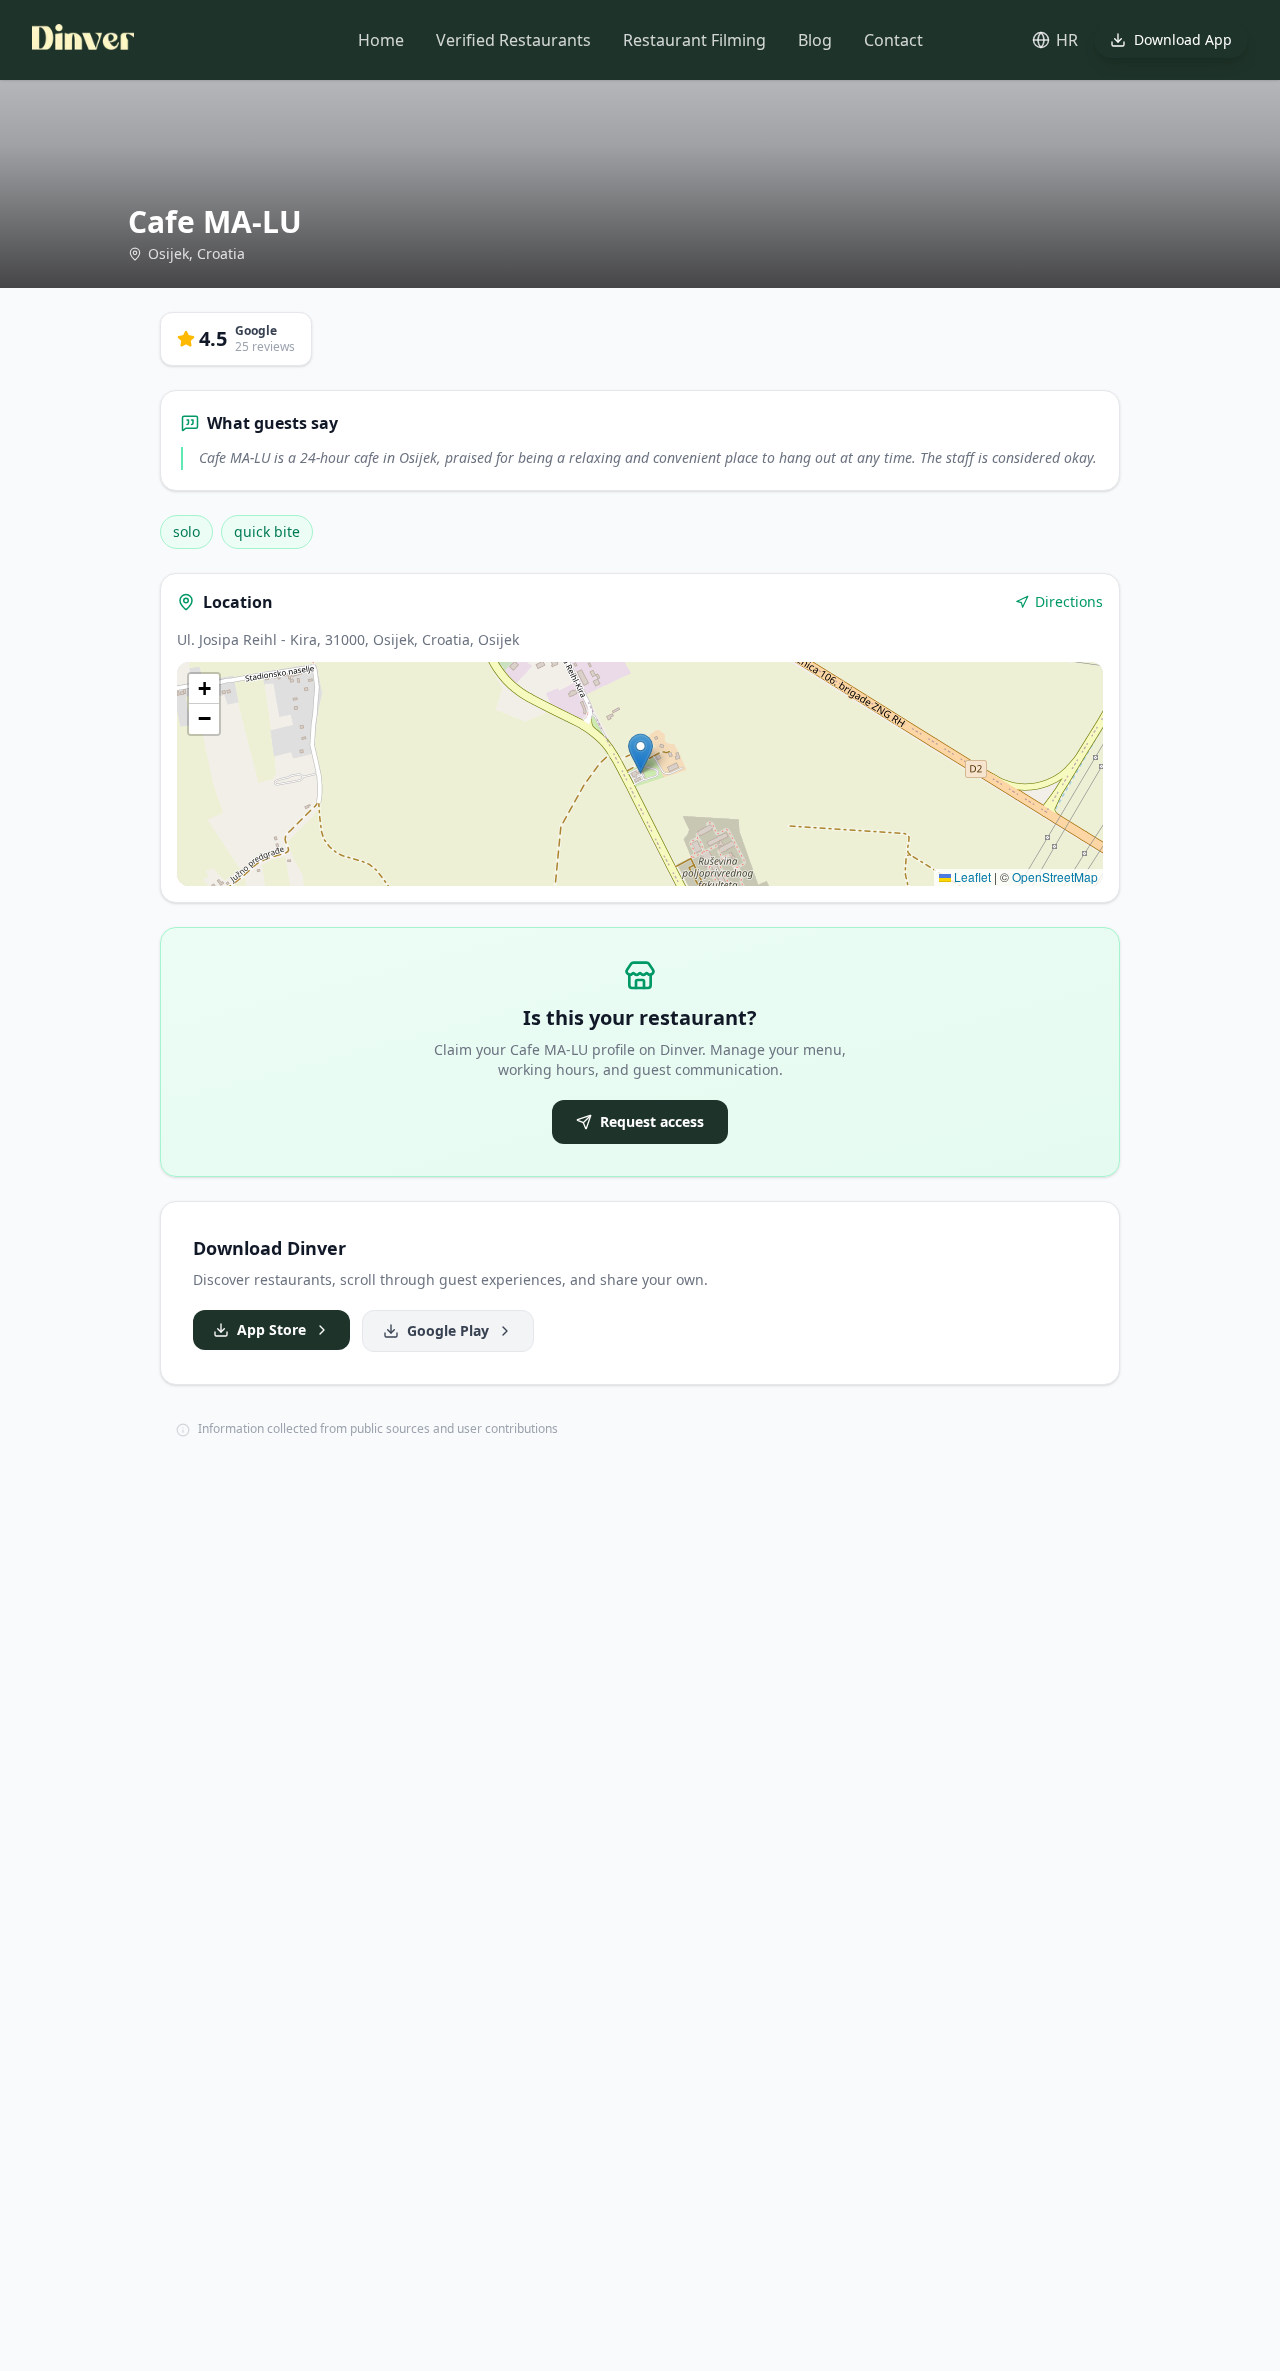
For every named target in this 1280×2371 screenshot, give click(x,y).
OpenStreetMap (1055, 876)
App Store (271, 1329)
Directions (1069, 601)
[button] (640, 753)
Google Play (448, 1330)
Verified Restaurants (513, 40)
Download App (1183, 39)
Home (381, 40)
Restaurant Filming (694, 40)
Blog (815, 40)
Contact (893, 40)
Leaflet (971, 876)
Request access (652, 1121)
